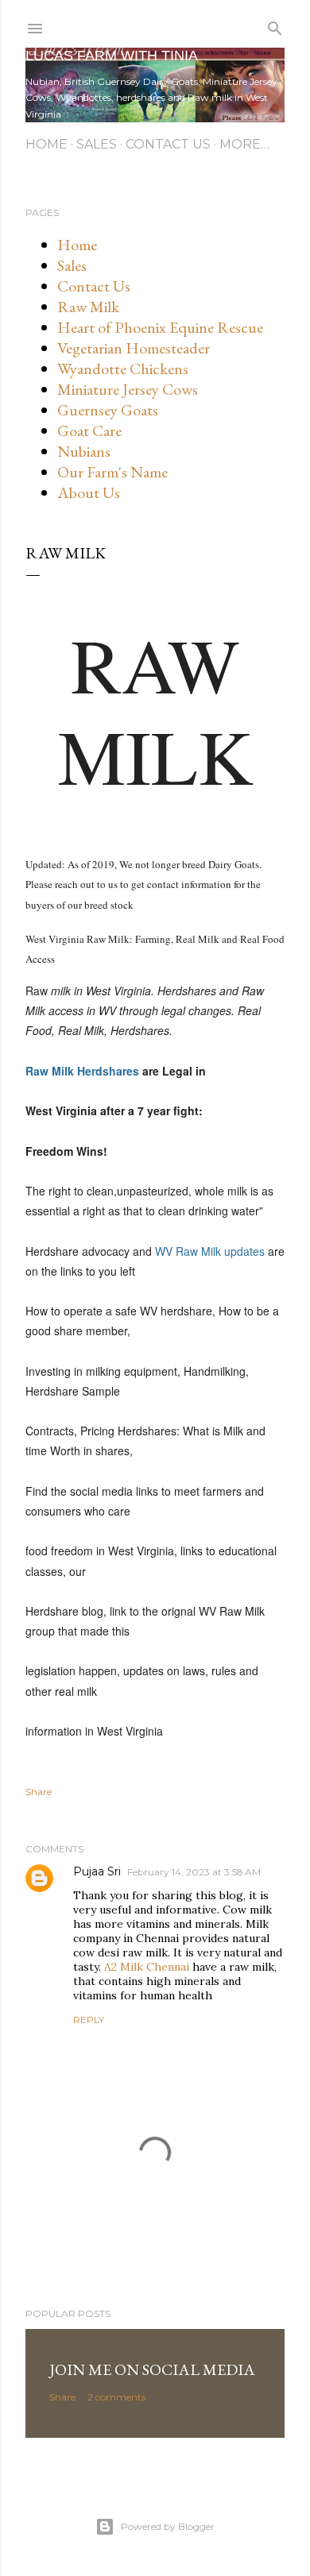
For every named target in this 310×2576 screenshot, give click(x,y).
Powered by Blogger (168, 2526)
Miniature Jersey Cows (128, 389)
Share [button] (39, 1792)
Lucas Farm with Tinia (112, 56)
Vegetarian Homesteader (134, 348)
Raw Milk (88, 307)
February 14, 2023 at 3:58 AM (194, 1872)
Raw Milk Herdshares (82, 1071)
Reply (89, 2020)
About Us (89, 492)
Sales (97, 144)
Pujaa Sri (97, 1871)
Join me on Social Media (152, 2369)
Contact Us (168, 144)
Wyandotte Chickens (123, 369)
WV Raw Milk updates (210, 1251)
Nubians (84, 451)
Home (46, 144)
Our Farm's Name (112, 472)
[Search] (275, 25)
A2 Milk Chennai (147, 1967)
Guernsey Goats (108, 410)
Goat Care (89, 431)
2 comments (116, 2397)
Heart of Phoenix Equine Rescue (160, 327)
